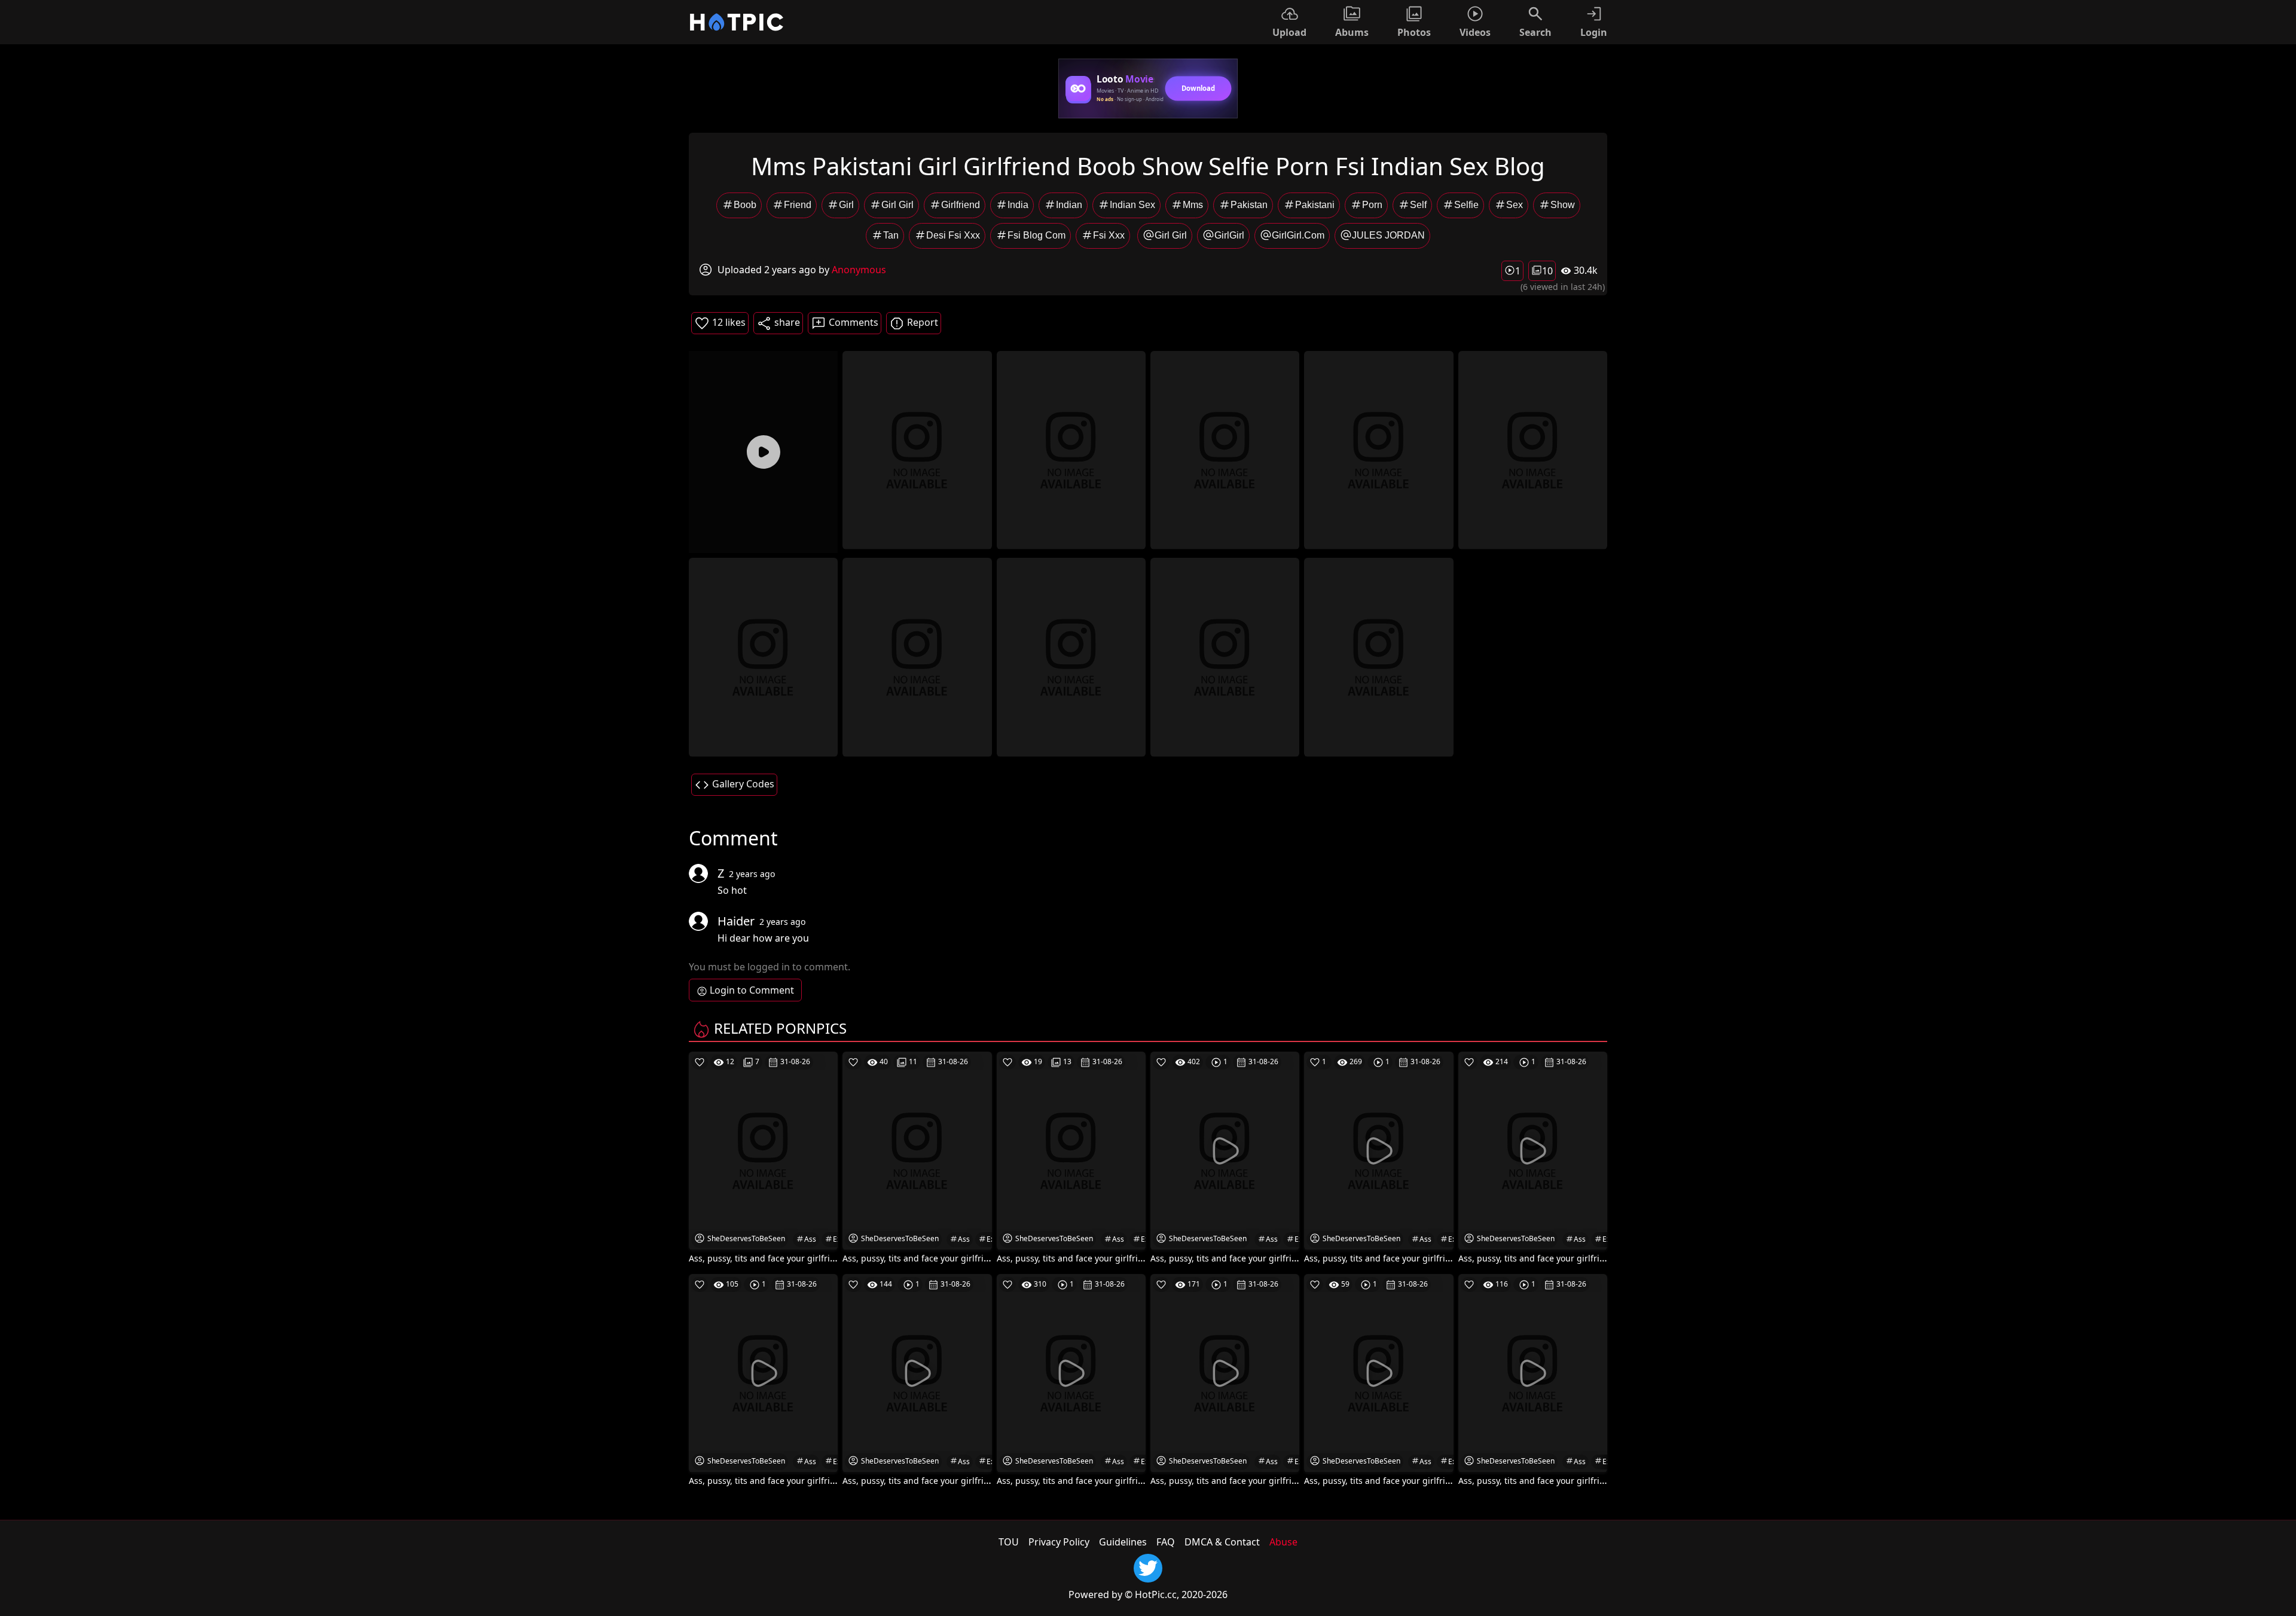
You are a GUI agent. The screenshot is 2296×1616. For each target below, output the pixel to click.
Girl (846, 205)
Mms (1193, 205)
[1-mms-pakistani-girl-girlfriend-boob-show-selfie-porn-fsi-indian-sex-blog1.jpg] (917, 449)
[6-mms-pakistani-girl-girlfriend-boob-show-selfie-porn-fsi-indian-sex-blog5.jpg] (763, 656)
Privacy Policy (1059, 1542)
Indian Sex (1132, 205)
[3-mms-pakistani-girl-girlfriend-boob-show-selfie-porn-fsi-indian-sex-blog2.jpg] (1225, 449)
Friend (798, 205)
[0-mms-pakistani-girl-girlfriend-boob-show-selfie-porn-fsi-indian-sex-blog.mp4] (763, 452)
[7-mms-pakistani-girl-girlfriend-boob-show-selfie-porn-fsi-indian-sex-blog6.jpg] (917, 656)
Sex (1515, 205)
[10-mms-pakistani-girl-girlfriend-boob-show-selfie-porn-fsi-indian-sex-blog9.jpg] (1378, 656)
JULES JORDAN (1388, 235)
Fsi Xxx (1109, 235)
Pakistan (1249, 205)
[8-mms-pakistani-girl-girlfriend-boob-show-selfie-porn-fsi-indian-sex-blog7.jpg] (1071, 656)
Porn (1372, 205)
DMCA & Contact (1222, 1542)
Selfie (1466, 205)
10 (1547, 271)
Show (1563, 205)
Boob (745, 205)
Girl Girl (897, 205)
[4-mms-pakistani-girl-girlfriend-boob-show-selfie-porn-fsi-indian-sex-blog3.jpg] (1378, 449)
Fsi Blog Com (1036, 235)
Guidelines (1123, 1542)
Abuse (1283, 1542)
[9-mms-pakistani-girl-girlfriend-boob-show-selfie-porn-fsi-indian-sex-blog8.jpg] (1225, 656)
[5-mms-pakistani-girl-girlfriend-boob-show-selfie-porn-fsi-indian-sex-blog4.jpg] (1533, 449)
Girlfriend (961, 205)
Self (1418, 205)
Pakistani (1315, 205)
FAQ (1166, 1542)
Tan (891, 235)
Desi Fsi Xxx (953, 235)
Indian (1069, 205)
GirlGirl (1229, 235)
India (1018, 205)
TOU (1009, 1542)
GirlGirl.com (1298, 235)
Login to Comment (752, 990)
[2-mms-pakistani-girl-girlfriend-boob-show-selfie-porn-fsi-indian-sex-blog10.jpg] (1071, 449)
